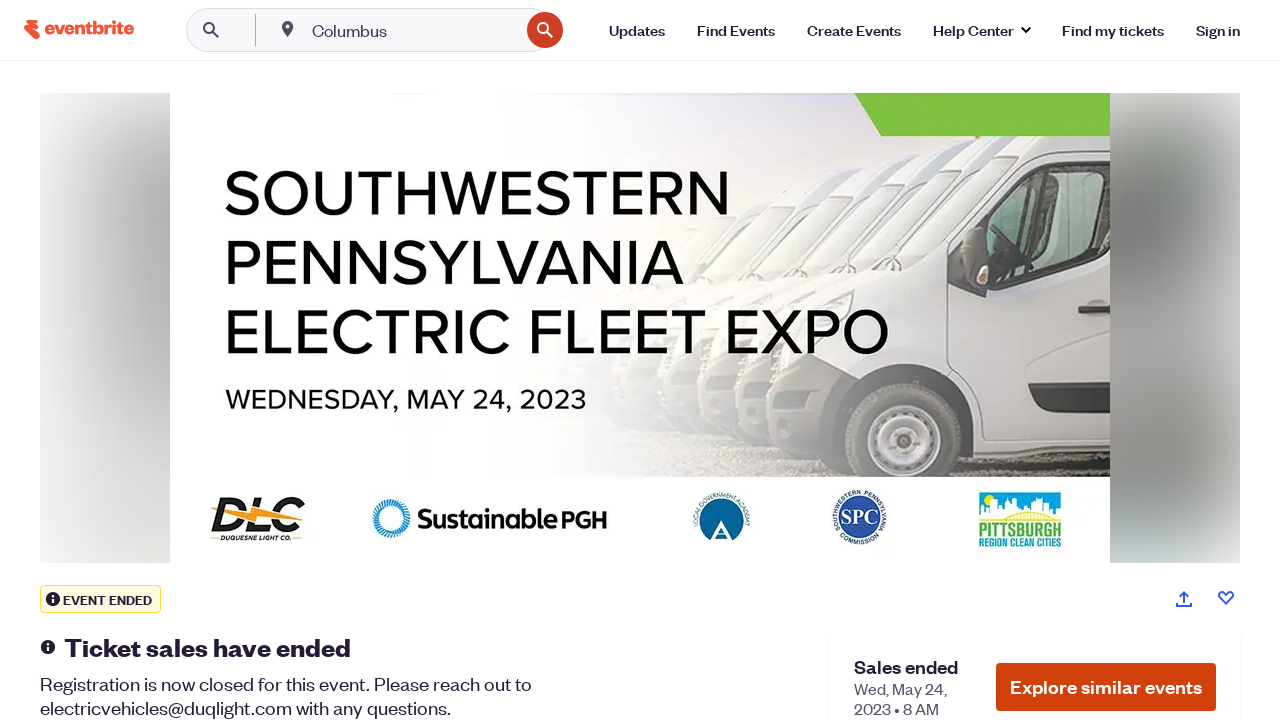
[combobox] (413, 30)
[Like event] (1226, 598)
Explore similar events (1106, 686)
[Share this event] (1184, 599)
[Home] (79, 29)
